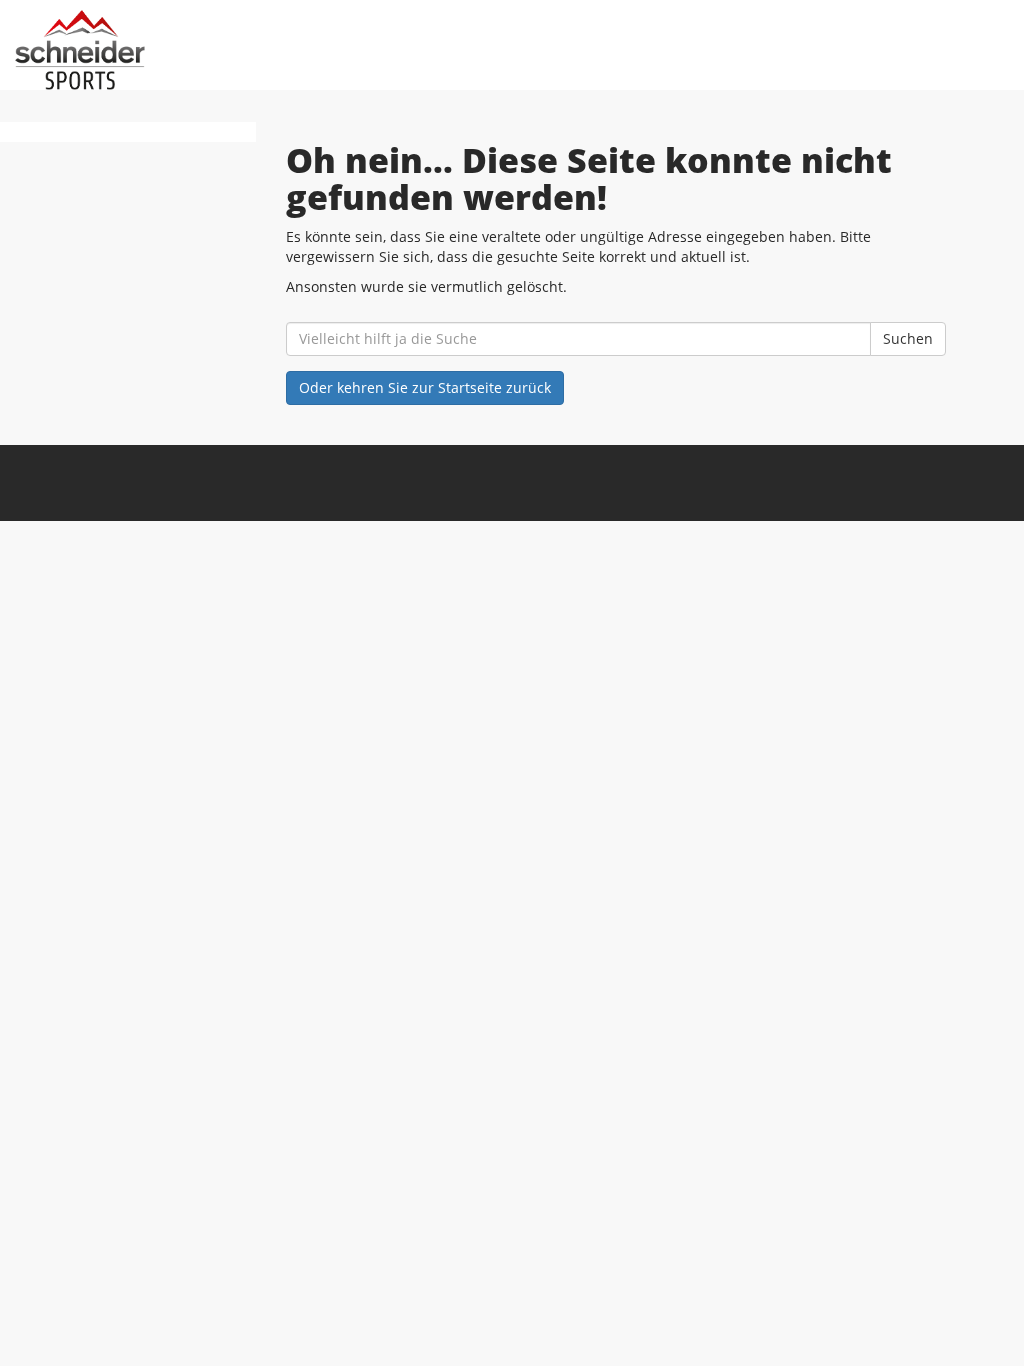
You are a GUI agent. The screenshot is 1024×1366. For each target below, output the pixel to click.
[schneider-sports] (221, 50)
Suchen (908, 338)
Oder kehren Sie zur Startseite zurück (425, 387)
